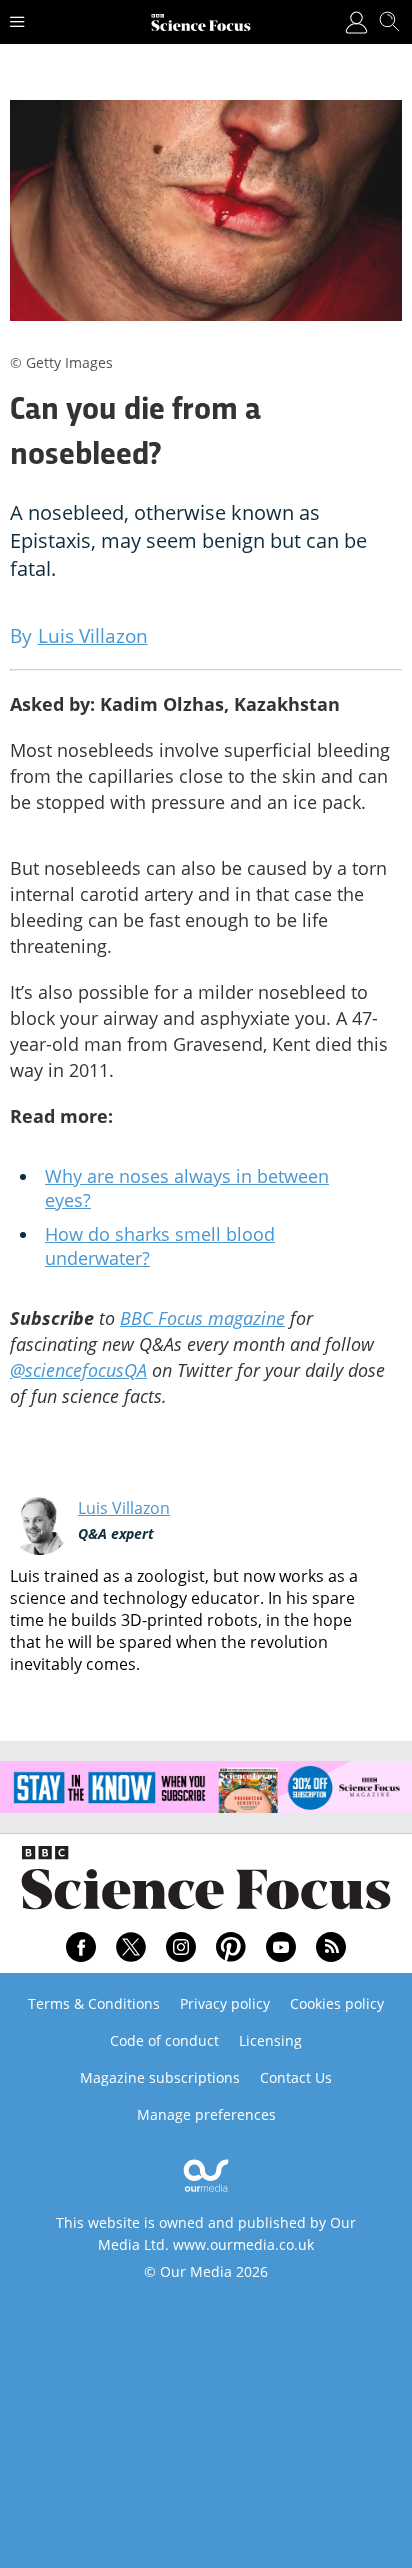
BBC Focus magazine (202, 1318)
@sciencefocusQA (78, 1370)
